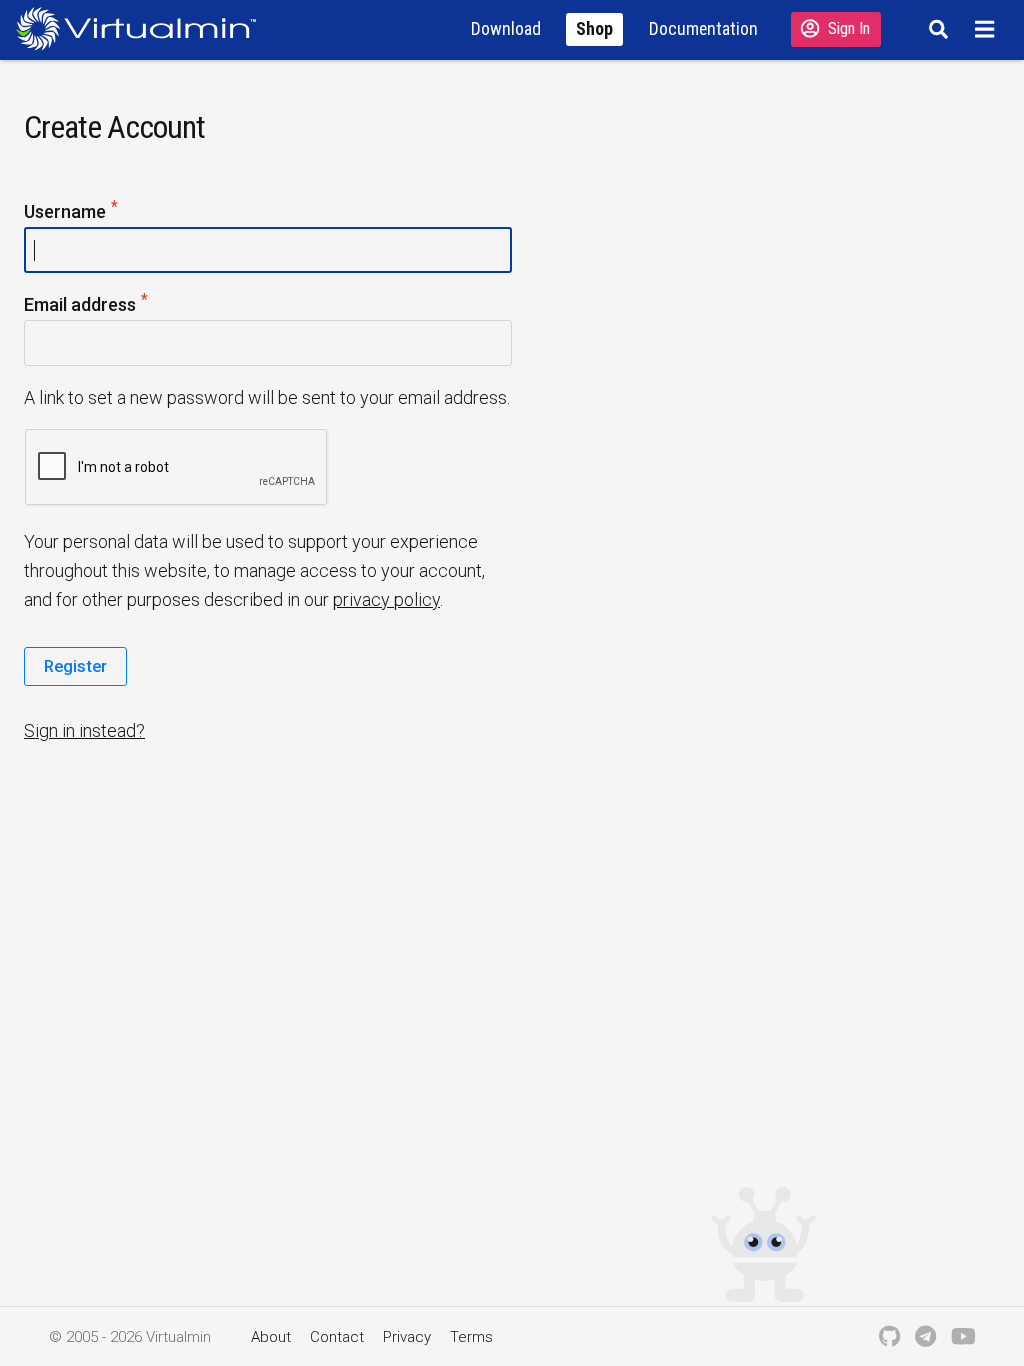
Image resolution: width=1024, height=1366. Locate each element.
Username (102, 210)
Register (75, 666)
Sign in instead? (84, 730)
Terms (471, 1337)
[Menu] (987, 29)
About (271, 1337)
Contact (337, 1337)
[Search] (935, 29)
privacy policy (386, 599)
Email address (117, 303)
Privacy (407, 1337)
